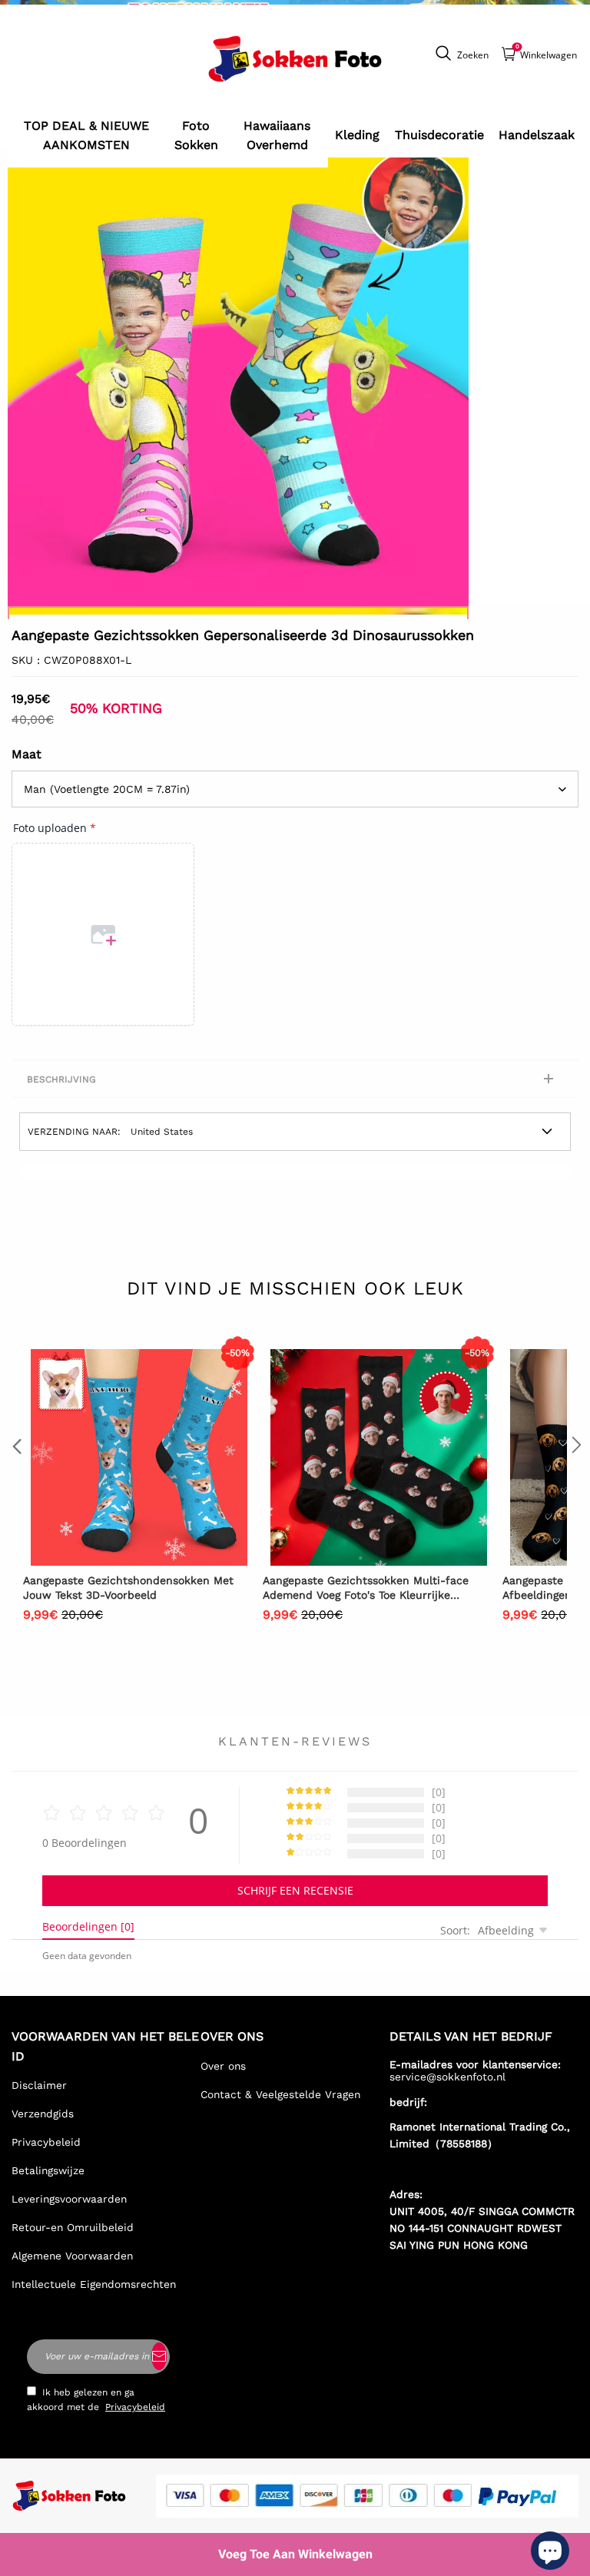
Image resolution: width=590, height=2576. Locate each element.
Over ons (223, 2066)
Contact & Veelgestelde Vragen (280, 2094)
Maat (27, 754)
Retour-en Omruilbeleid (73, 2227)
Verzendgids (43, 2114)
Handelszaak (537, 135)
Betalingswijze (48, 2170)
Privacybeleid (46, 2142)
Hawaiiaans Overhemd (277, 136)
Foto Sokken (196, 136)
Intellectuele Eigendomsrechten (94, 2284)
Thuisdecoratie (439, 135)
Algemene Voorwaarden (72, 2256)
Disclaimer (39, 2085)
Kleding (357, 135)
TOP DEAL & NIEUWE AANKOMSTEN (86, 136)
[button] (15, 1476)
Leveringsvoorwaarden (69, 2199)
